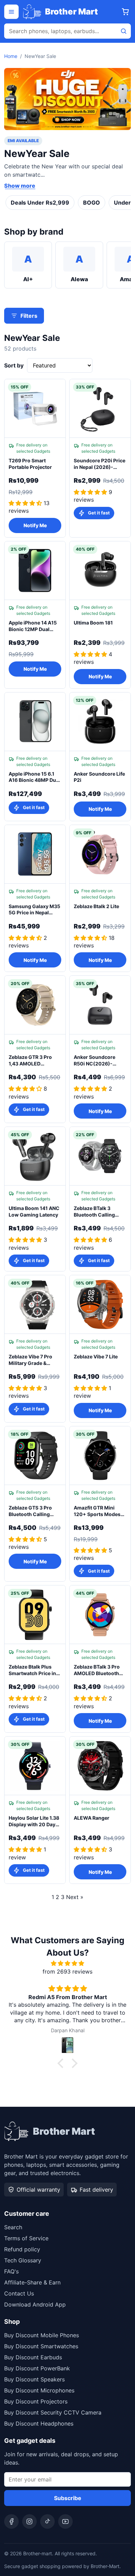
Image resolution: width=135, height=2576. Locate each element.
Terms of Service (26, 2238)
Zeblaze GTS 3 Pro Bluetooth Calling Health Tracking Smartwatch (30, 1511)
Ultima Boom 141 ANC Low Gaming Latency (34, 1211)
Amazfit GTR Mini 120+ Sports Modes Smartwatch (97, 1511)
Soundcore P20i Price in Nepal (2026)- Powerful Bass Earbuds (100, 464)
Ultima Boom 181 (93, 623)
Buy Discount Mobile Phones (42, 2335)
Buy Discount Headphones (39, 2423)
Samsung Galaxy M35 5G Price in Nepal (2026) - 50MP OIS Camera (34, 910)
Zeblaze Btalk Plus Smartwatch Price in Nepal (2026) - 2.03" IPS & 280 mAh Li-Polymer (33, 1670)
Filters (29, 316)
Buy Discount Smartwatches (41, 2346)
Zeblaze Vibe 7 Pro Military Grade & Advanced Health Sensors (30, 1360)
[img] (67, 1963)
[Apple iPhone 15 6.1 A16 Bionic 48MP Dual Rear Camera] (35, 722)
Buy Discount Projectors (36, 2401)
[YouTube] (65, 2521)
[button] (62, 2063)
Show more (20, 186)
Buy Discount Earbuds (33, 2357)
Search (13, 2227)
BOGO (92, 203)
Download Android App (35, 2304)
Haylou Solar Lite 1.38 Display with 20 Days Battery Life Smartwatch (34, 1821)
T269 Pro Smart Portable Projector (30, 464)
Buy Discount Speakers (34, 2379)
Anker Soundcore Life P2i (99, 777)
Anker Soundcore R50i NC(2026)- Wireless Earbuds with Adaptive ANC (96, 1061)
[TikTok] (47, 2521)
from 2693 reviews (67, 1972)
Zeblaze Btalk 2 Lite (96, 906)
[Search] (124, 31)
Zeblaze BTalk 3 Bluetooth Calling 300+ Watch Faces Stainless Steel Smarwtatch (96, 1212)
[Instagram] (29, 2521)
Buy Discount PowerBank (37, 2368)
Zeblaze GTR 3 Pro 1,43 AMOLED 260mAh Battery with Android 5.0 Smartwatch (34, 1061)
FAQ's (11, 2271)
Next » (75, 1897)
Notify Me (35, 525)
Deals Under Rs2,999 (40, 203)
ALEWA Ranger (92, 1818)
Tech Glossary (23, 2260)
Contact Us (19, 2293)
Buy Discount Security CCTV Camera (53, 2412)
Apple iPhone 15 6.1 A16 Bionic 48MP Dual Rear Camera (34, 777)
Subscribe (68, 2498)
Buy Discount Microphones (39, 2390)
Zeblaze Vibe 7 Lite (96, 1356)
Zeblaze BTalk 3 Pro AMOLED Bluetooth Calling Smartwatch (97, 1670)
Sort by (14, 365)
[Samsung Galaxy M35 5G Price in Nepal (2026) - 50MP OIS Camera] (35, 854)
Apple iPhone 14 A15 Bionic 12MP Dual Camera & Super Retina (33, 626)
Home (11, 56)
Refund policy (22, 2249)
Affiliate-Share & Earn (32, 2282)
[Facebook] (11, 2521)
